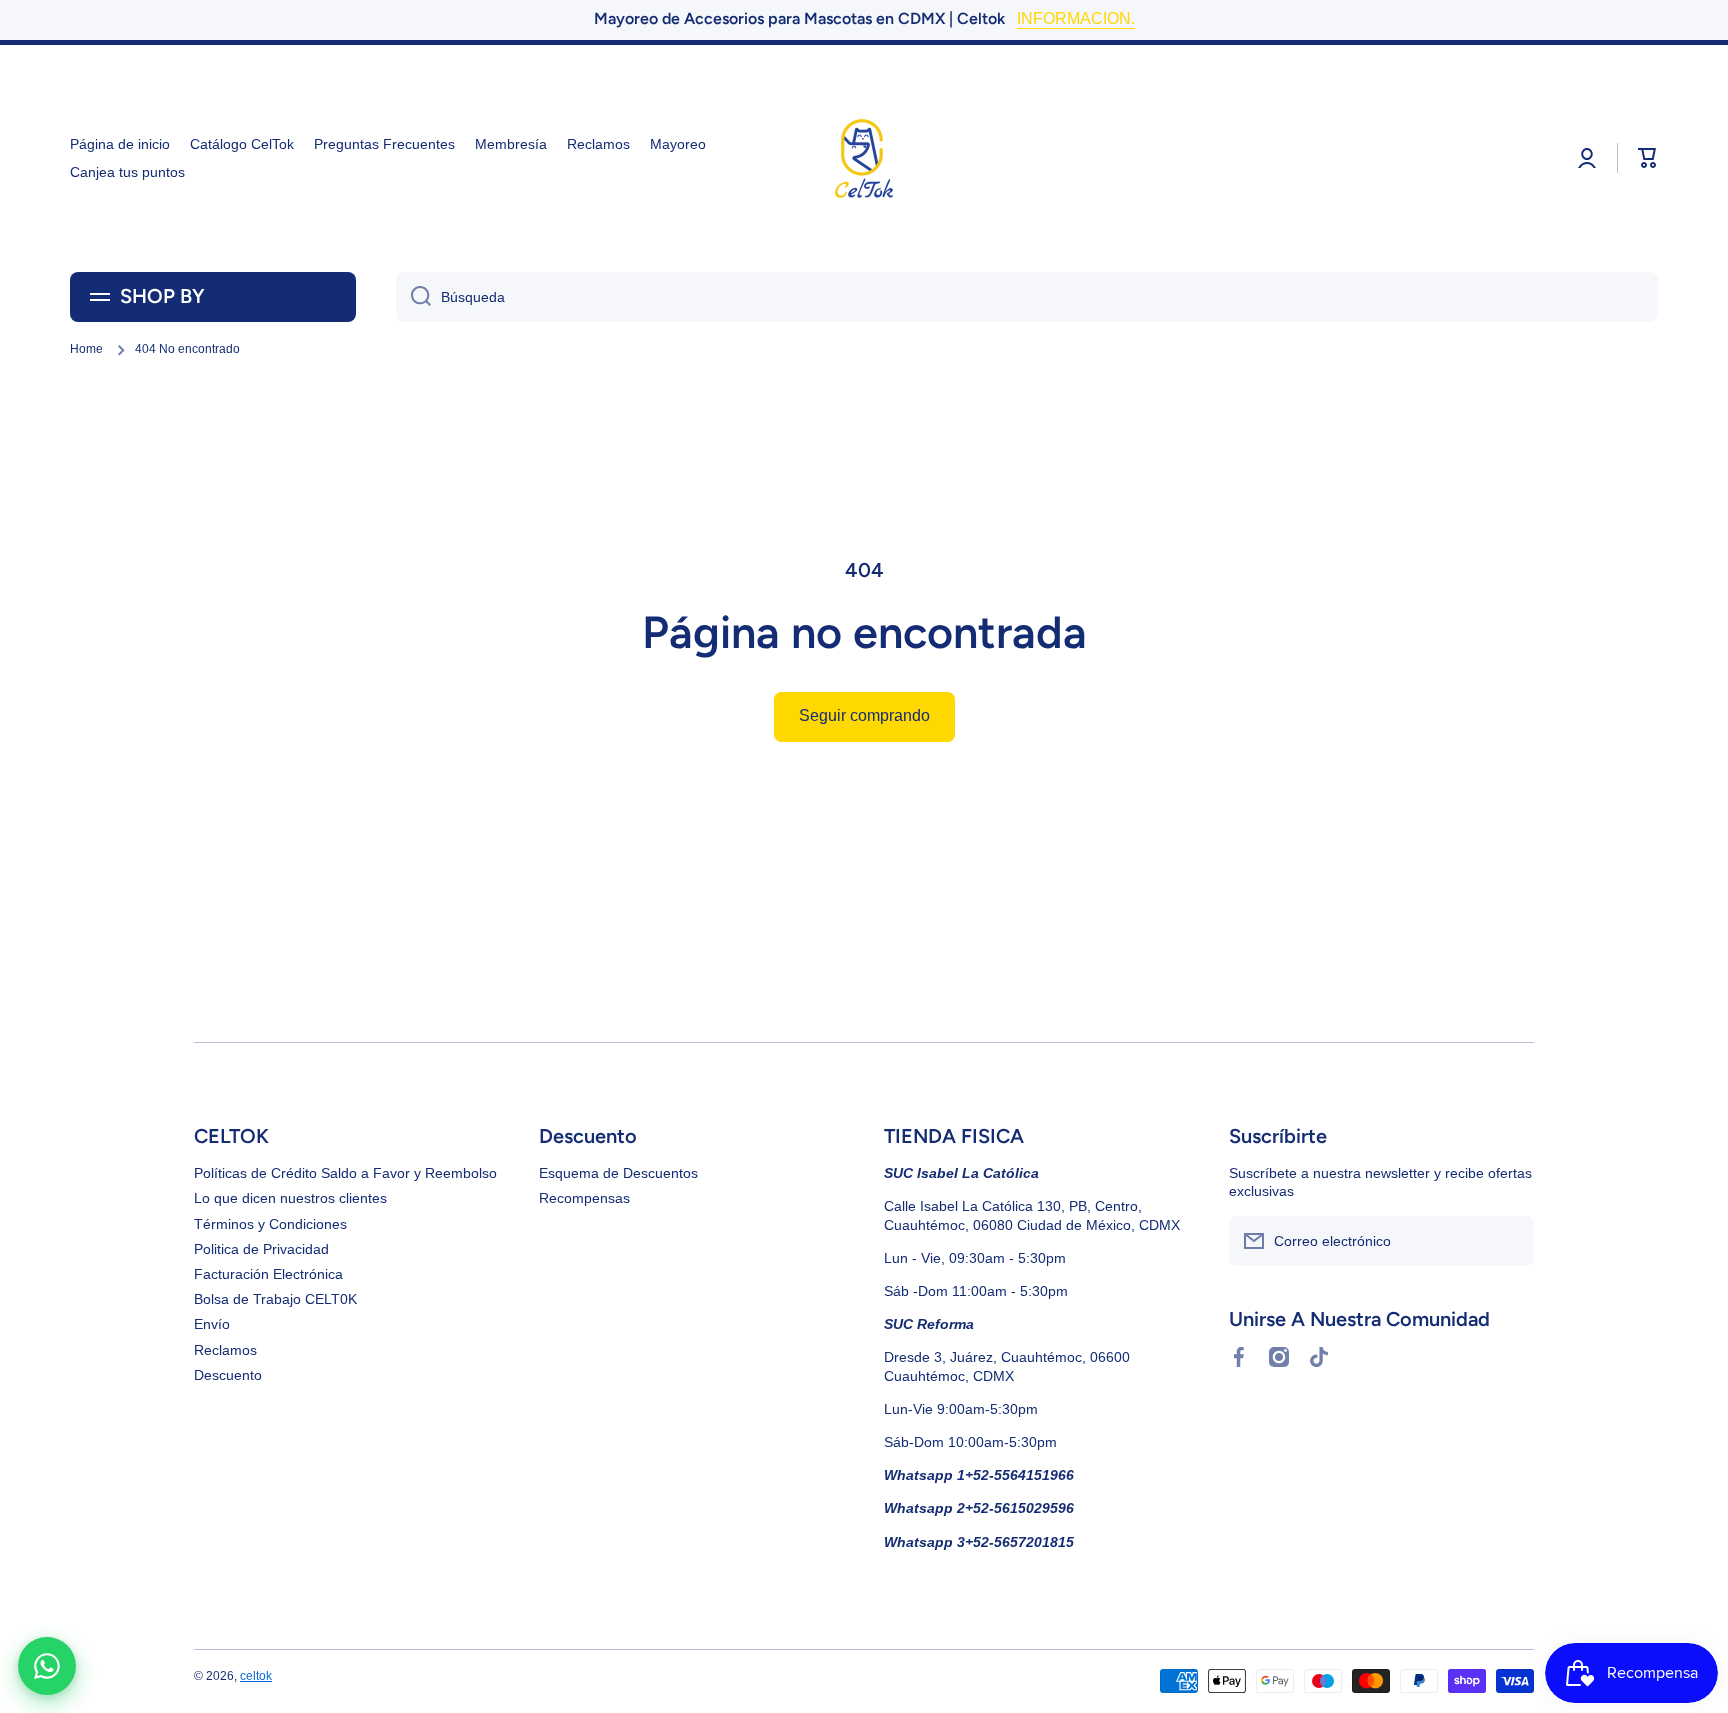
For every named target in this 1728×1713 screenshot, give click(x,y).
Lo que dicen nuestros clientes (290, 1198)
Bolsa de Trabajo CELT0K (275, 1299)
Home (86, 349)
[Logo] (864, 158)
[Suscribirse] (1509, 1241)
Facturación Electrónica (268, 1274)
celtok (256, 1676)
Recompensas (584, 1198)
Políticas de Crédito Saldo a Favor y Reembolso (345, 1173)
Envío (212, 1324)
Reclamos (225, 1350)
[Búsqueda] (413, 297)
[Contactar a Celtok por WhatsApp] (47, 1666)
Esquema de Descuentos (618, 1173)
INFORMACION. (1076, 18)
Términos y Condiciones (270, 1224)
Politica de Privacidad (261, 1249)
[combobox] (1027, 297)
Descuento (228, 1375)
